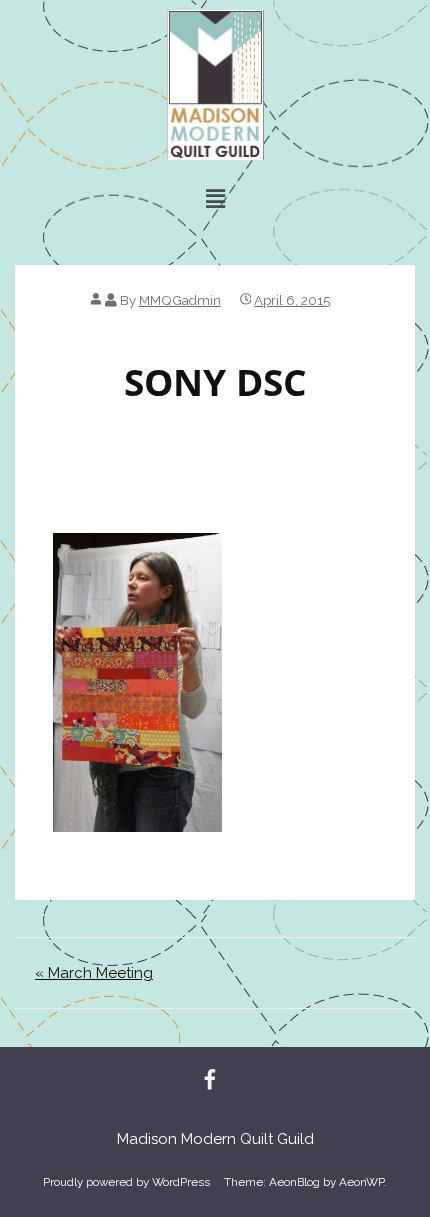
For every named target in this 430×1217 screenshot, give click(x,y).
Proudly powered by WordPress (126, 1182)
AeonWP (361, 1182)
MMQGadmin (180, 300)
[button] (215, 198)
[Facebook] (210, 1081)
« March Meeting (94, 973)
